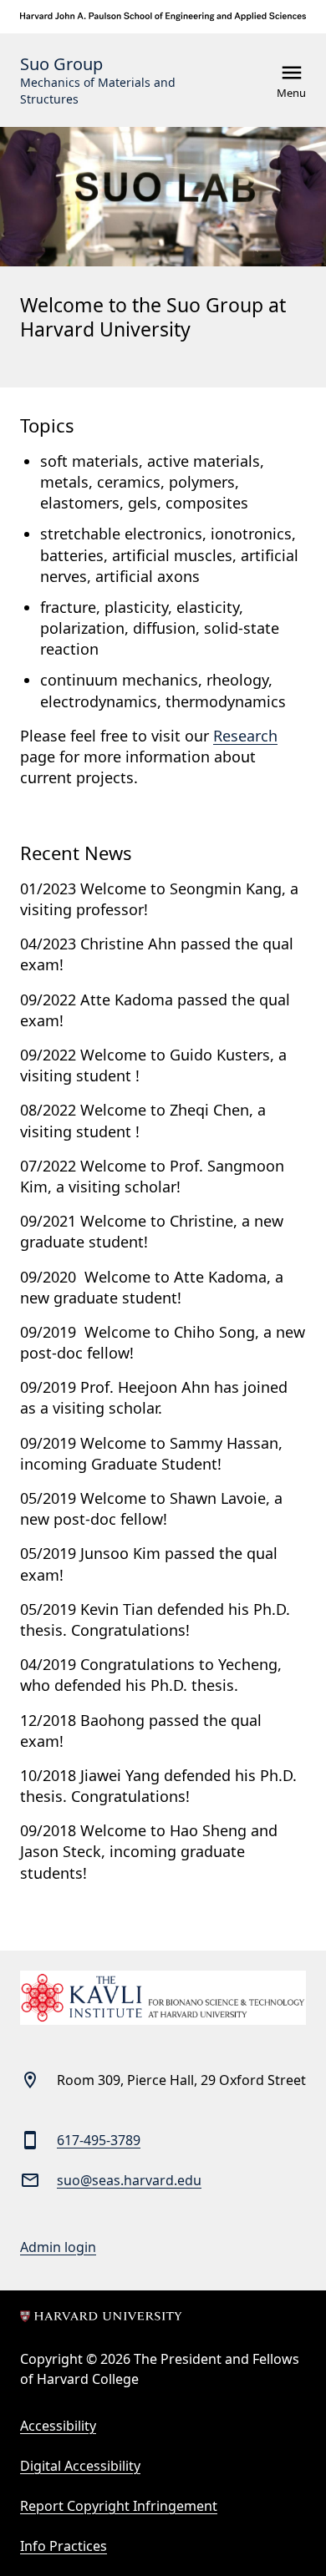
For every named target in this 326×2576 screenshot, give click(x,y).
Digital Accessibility (80, 2466)
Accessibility (58, 2426)
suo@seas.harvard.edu (129, 2180)
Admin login (58, 2247)
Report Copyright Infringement (119, 2506)
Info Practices (64, 2546)
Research (245, 736)
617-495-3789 (99, 2140)
